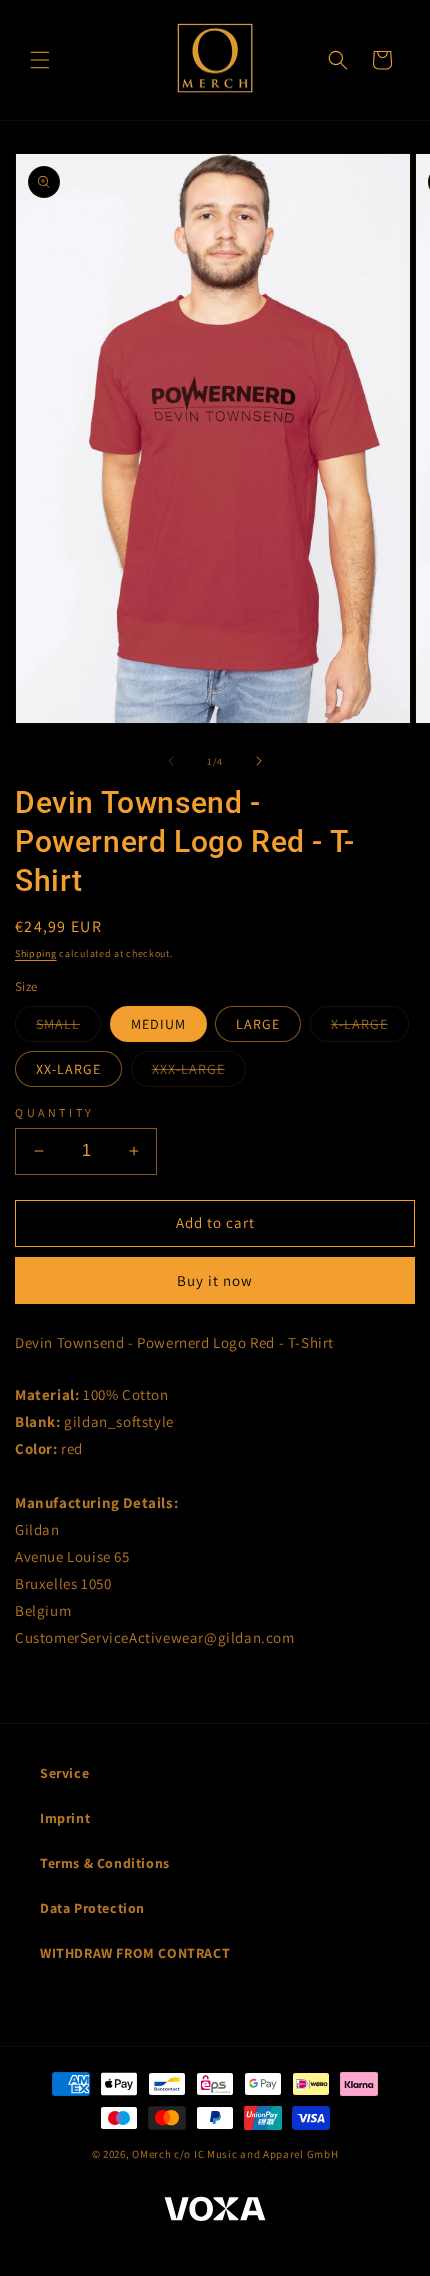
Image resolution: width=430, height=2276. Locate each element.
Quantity (55, 1112)
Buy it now (215, 1280)
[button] (40, 60)
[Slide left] (171, 761)
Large (258, 1024)
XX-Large (68, 1069)
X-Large (370, 1028)
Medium (158, 1024)
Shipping (36, 953)
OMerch (151, 2154)
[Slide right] (259, 761)
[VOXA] (215, 2211)
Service (64, 1773)
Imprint (65, 1818)
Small (68, 1028)
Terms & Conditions (105, 1863)
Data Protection (92, 1908)
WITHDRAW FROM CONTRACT (135, 1953)
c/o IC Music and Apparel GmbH (256, 2154)
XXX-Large (199, 1073)
